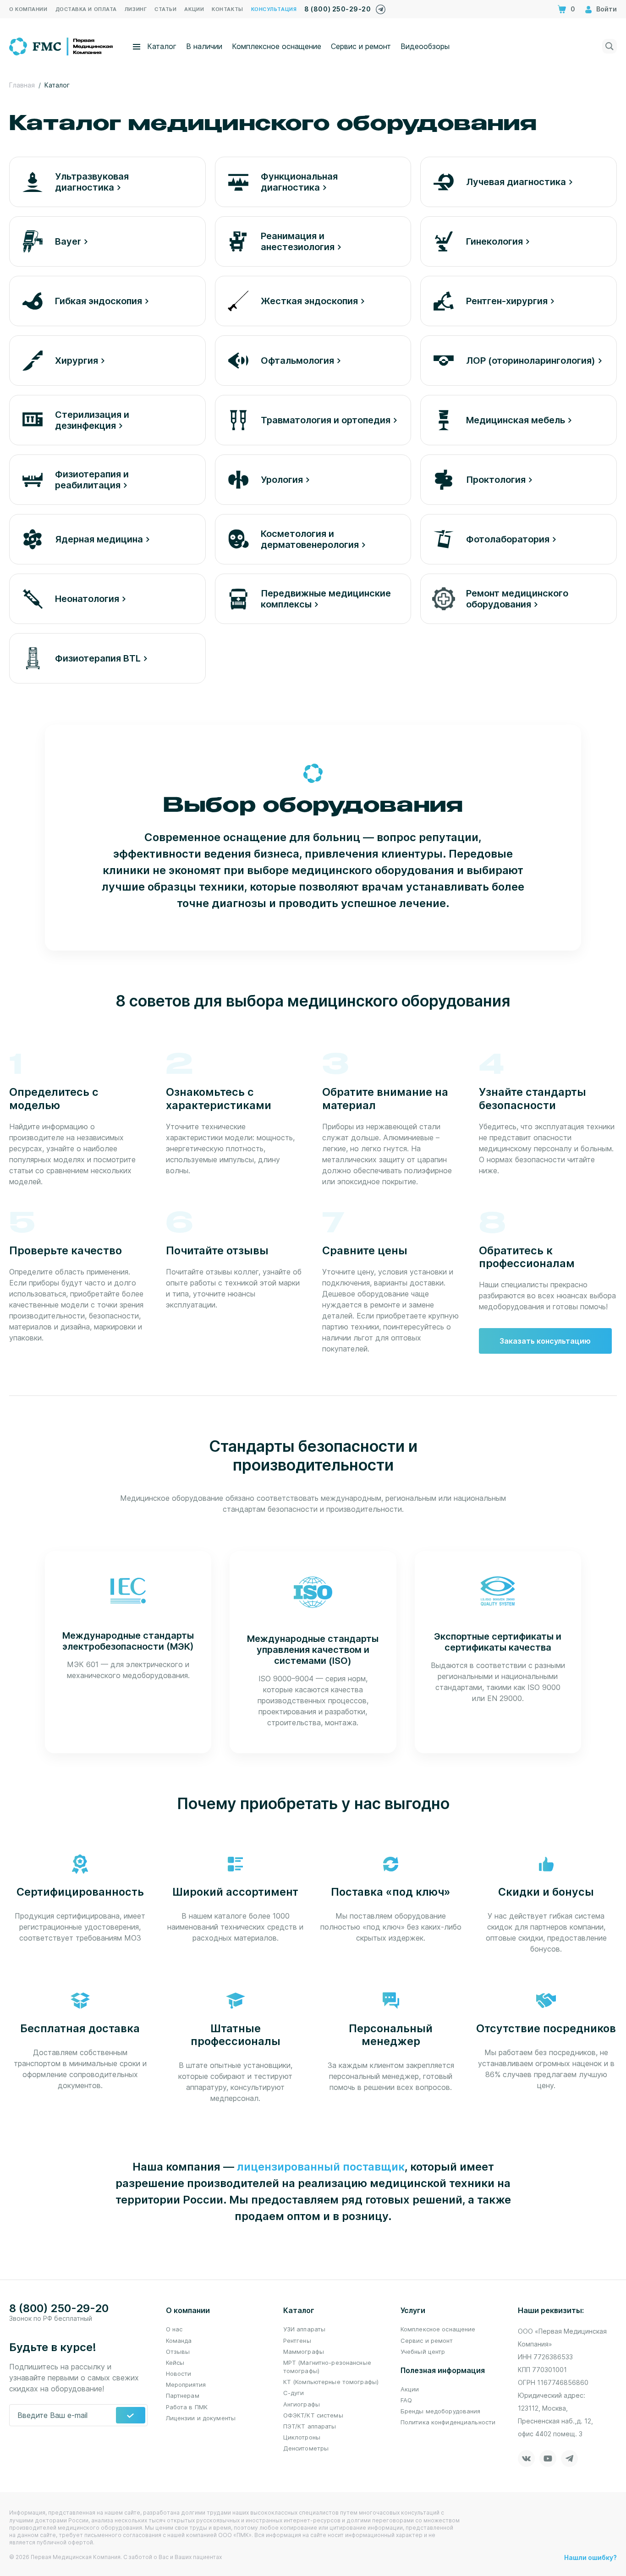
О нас (174, 2329)
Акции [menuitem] (194, 9)
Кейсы (175, 2363)
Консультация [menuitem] (274, 9)
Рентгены (297, 2341)
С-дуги (294, 2393)
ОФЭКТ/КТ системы (313, 2415)
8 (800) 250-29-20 (338, 9)
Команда (179, 2341)
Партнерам (183, 2396)
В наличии (204, 46)
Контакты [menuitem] (227, 9)
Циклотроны (302, 2437)
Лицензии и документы (201, 2418)
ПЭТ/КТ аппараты (310, 2426)
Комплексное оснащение (277, 46)
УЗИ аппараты (305, 2329)
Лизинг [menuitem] (136, 9)
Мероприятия (186, 2385)
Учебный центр (423, 2352)
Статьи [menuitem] (165, 9)
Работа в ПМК (187, 2407)
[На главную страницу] (62, 45)
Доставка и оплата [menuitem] (86, 9)
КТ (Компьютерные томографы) (331, 2382)
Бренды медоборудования (441, 2411)
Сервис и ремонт (361, 46)
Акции (410, 2389)
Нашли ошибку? (590, 2557)
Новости (179, 2374)
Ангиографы (302, 2404)
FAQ (406, 2400)
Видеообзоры (425, 46)
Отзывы (178, 2352)
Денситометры (306, 2448)
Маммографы (304, 2352)
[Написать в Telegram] (381, 7)
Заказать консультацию (545, 1341)
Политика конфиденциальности (448, 2422)
